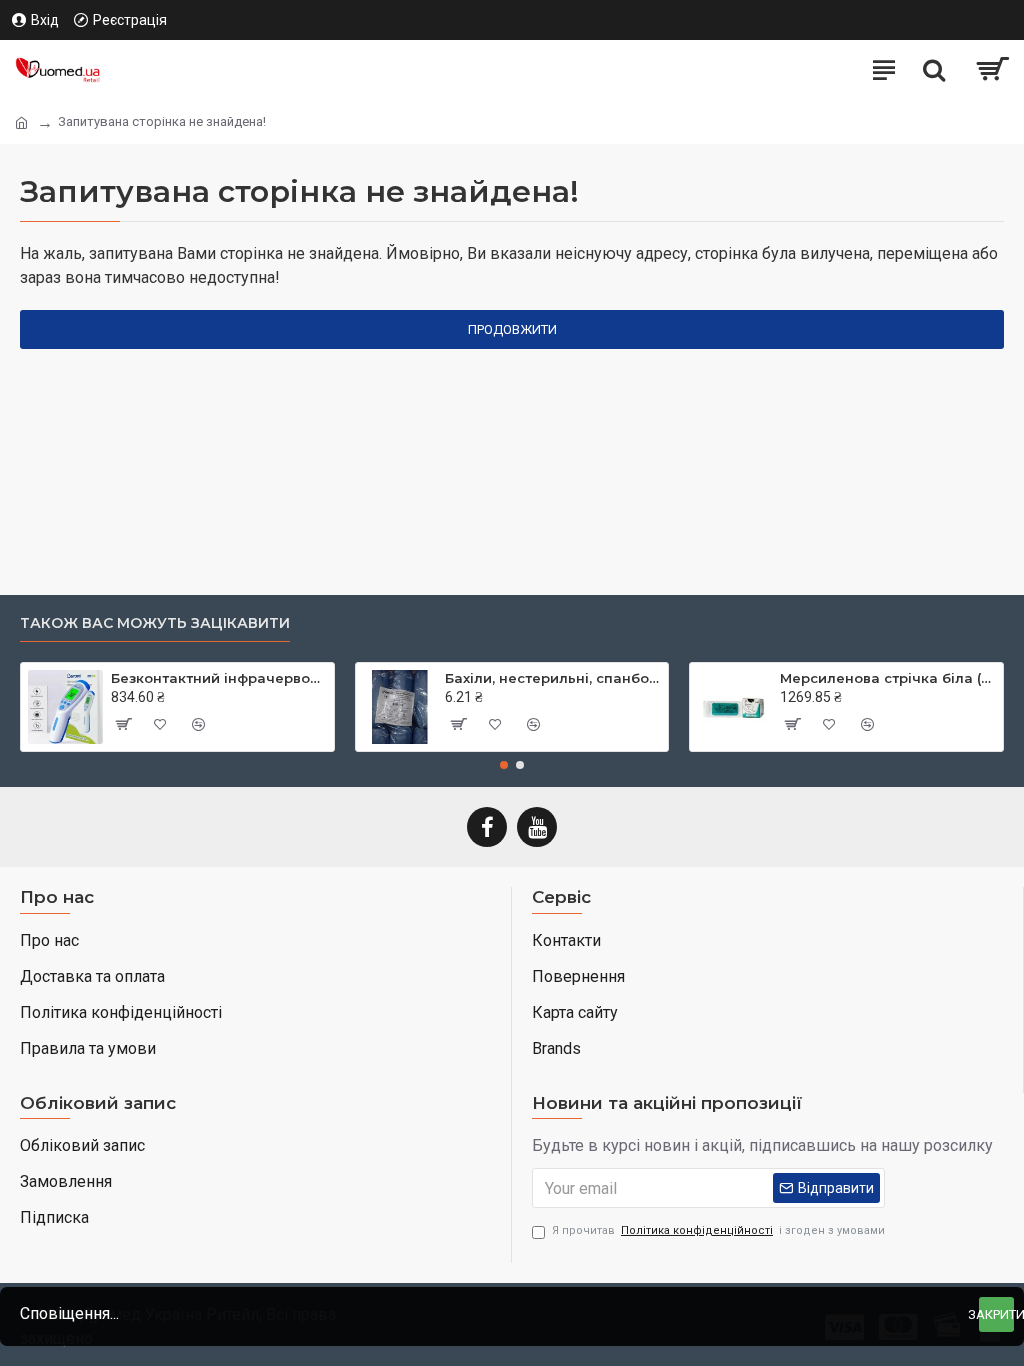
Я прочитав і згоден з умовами (718, 1230)
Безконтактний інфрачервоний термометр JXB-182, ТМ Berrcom (219, 678)
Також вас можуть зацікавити (155, 623)
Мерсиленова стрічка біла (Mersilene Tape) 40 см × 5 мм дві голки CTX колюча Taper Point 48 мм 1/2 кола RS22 (888, 678)
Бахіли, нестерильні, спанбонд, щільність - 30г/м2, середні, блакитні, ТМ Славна (553, 678)
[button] (504, 765)
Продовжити (512, 329)
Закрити (996, 1314)
